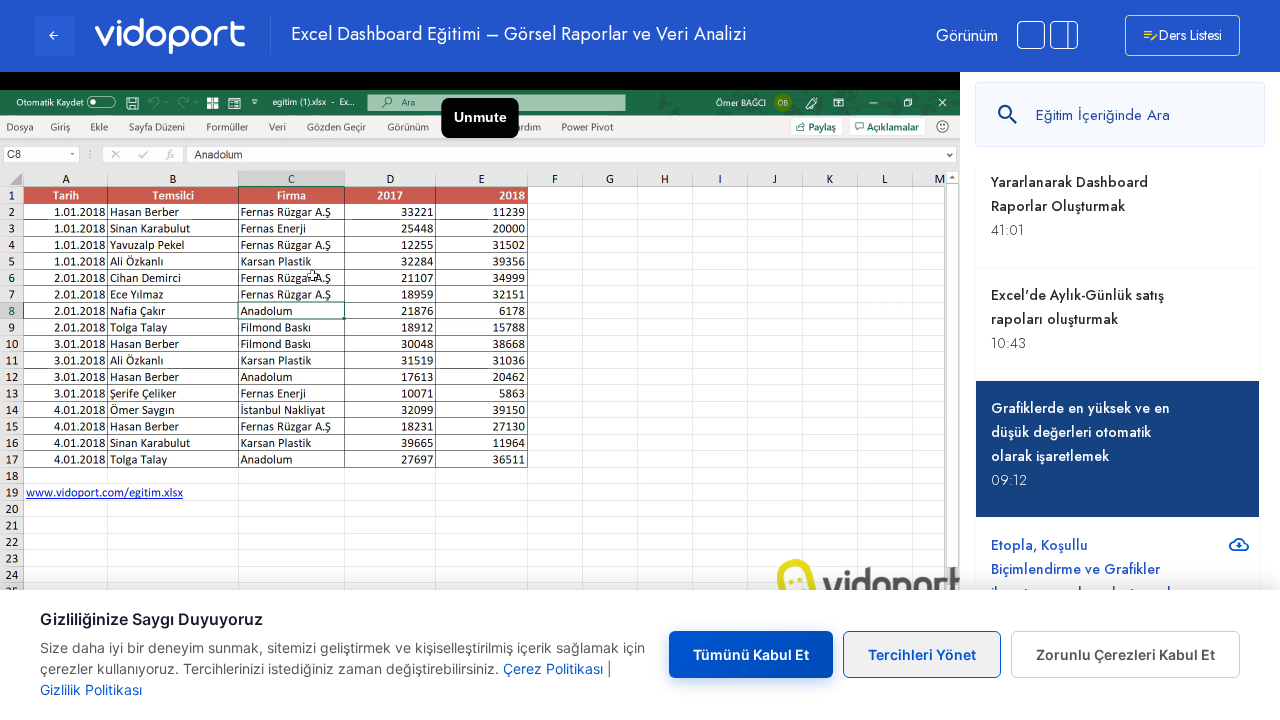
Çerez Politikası (553, 668)
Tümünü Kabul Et (751, 654)
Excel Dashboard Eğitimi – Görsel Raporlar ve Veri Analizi (519, 35)
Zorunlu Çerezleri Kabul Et (1125, 654)
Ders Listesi (1190, 35)
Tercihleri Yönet (922, 654)
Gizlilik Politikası (91, 689)
